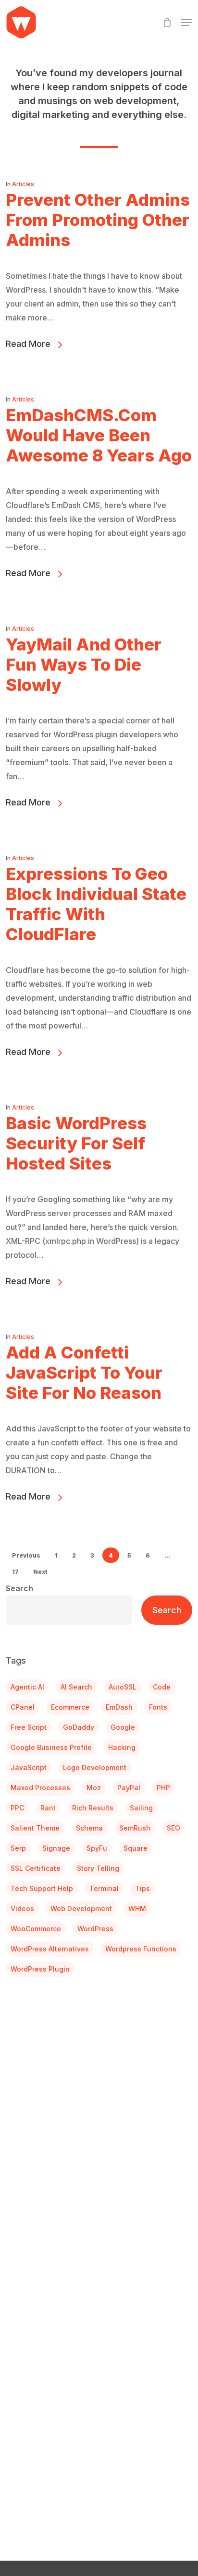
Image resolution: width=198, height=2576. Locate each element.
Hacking (122, 1747)
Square (136, 1848)
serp (18, 1848)
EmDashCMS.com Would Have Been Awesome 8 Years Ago (99, 435)
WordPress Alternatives (50, 1949)
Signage (56, 1848)
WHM (137, 1908)
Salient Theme (35, 1828)
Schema (89, 1828)
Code (162, 1687)
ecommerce (70, 1707)
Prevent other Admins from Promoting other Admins (98, 220)
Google (123, 1727)
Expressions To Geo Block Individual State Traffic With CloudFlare (96, 904)
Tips (142, 1888)
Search (19, 1588)
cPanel (23, 1707)
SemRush (135, 1828)
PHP (163, 1788)
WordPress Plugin (40, 1969)
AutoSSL (123, 1687)
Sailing (141, 1808)
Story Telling (98, 1868)
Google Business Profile (51, 1747)
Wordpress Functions (141, 1949)
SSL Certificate (36, 1868)
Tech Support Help (42, 1888)
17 (15, 1572)
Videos (22, 1908)
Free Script (29, 1727)
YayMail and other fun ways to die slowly (84, 664)
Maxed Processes (40, 1788)
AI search (76, 1687)
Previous (26, 1555)
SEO (173, 1828)
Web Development (81, 1908)
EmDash (119, 1707)
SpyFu (97, 1848)
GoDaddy (79, 1727)
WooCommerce (36, 1929)
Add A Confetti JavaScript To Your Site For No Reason (84, 1372)
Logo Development (95, 1767)
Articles (23, 184)
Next (40, 1572)
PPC (17, 1808)
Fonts (158, 1707)
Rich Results (93, 1808)
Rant (48, 1808)
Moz (94, 1788)
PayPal (129, 1788)
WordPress (95, 1929)
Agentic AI (27, 1687)
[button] (186, 23)
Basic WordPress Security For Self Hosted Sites (76, 1143)
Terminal (104, 1888)
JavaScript (29, 1767)
